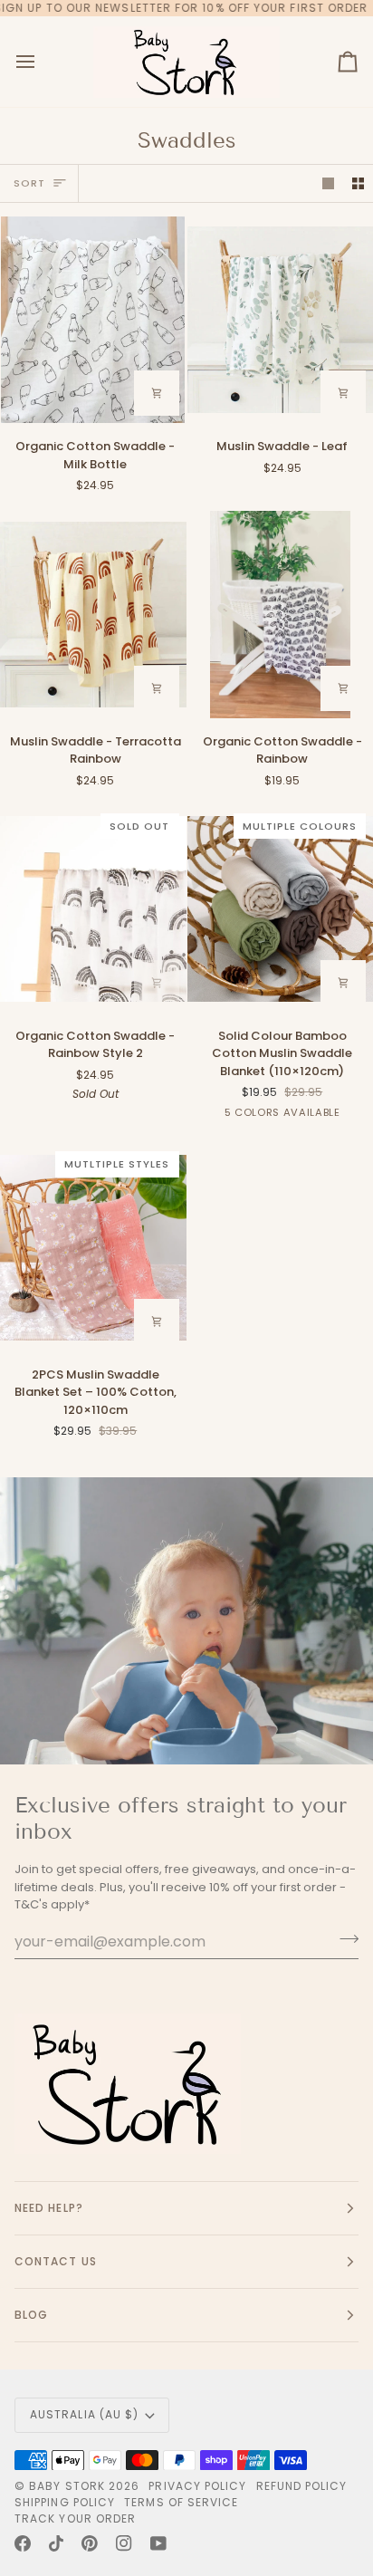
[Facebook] (23, 2543)
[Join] (344, 1939)
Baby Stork (67, 2486)
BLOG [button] (31, 2315)
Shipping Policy (65, 2502)
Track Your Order (75, 2518)
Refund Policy (302, 2486)
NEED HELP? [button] (49, 2208)
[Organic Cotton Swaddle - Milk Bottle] (93, 320)
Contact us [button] (56, 2261)
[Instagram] (124, 2543)
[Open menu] (42, 62)
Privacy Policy (197, 2486)
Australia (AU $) (84, 2414)
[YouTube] (158, 2543)
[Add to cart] (157, 393)
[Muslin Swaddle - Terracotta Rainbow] (93, 614)
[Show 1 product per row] (328, 183)
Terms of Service (181, 2502)
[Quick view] (157, 1322)
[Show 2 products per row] (358, 183)
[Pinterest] (90, 2543)
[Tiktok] (56, 2543)
